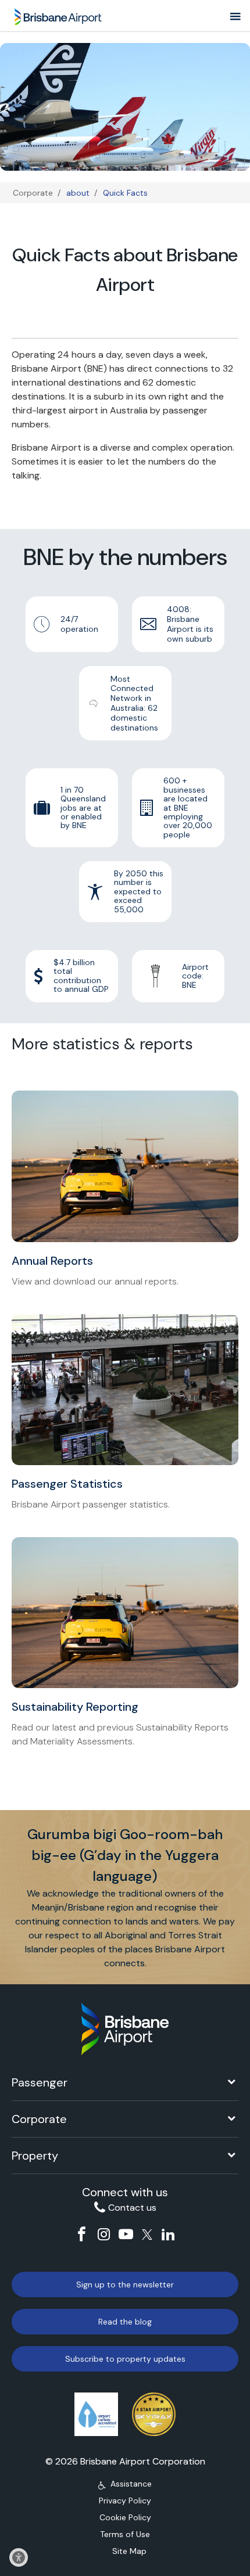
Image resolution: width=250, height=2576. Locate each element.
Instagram (104, 2234)
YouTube (126, 2234)
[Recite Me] (19, 2557)
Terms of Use (125, 2534)
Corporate (33, 193)
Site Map (129, 2551)
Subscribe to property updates (125, 2359)
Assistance (131, 2484)
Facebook (82, 2234)
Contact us (132, 2208)
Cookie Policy (125, 2517)
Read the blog (125, 2322)
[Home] (125, 2029)
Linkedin (168, 2234)
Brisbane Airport (59, 13)
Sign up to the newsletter (125, 2284)
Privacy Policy (125, 2501)
